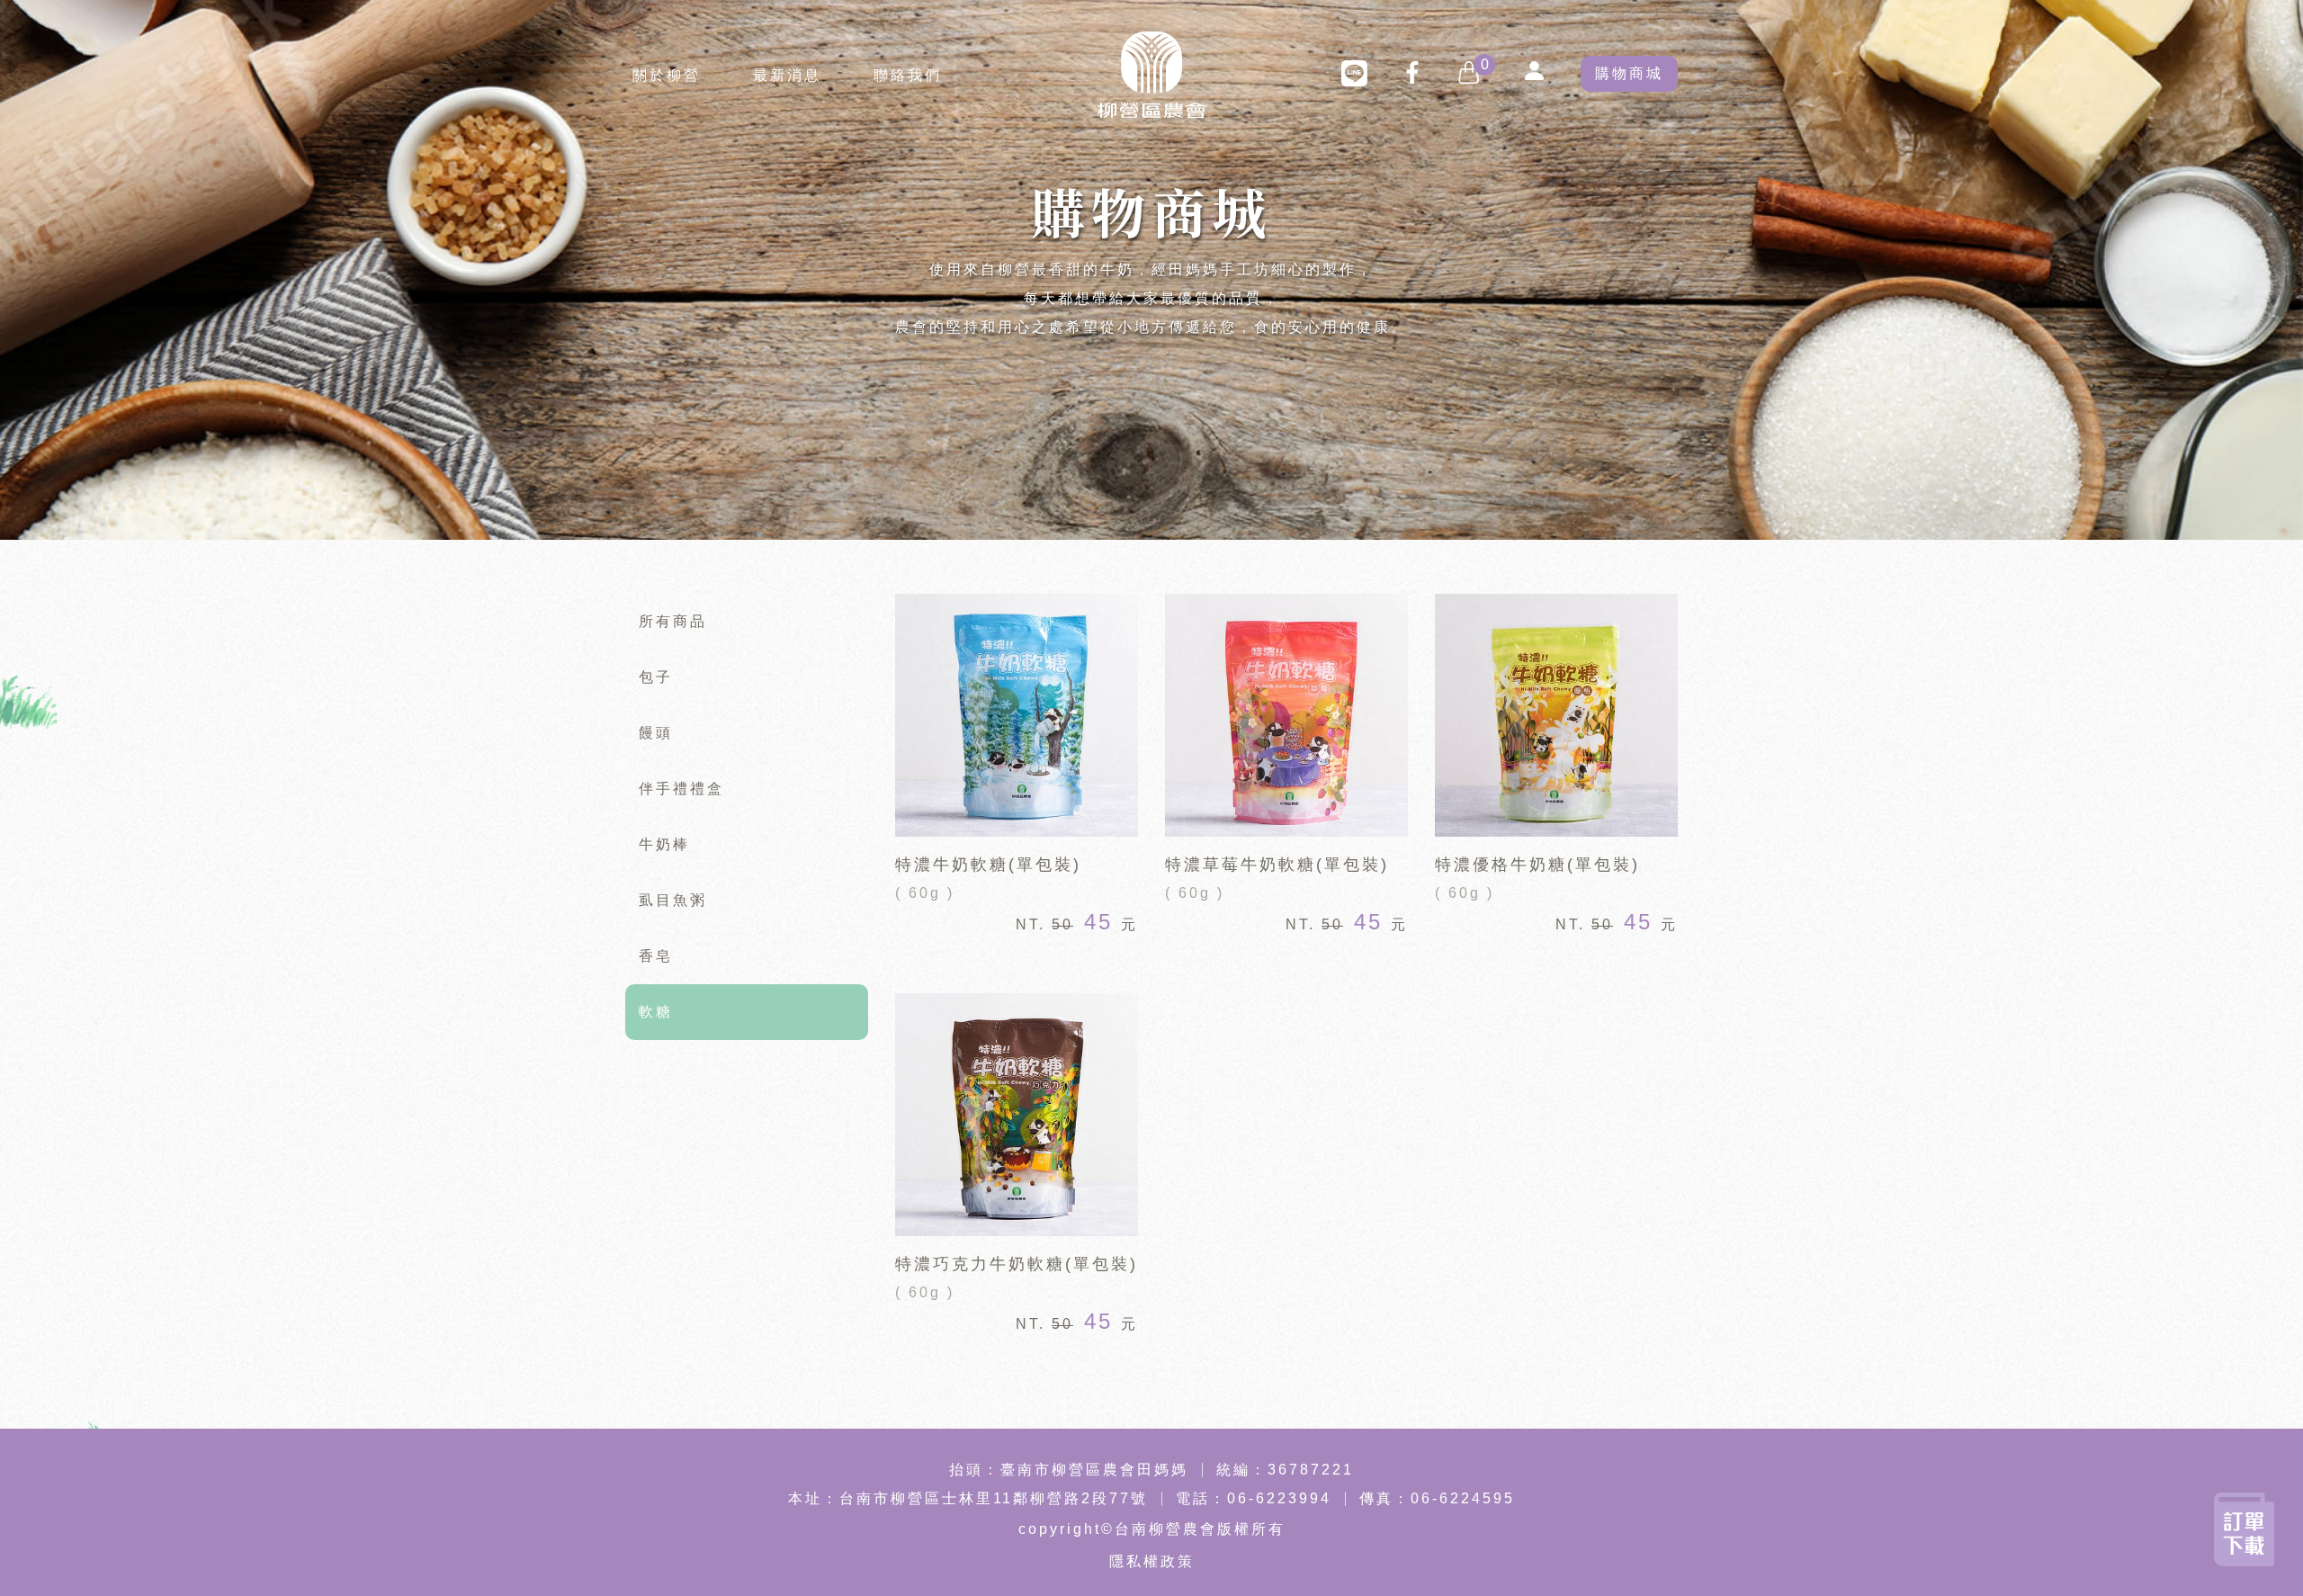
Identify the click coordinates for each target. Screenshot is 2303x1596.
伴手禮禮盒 (681, 789)
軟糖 (656, 1012)
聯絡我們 (908, 75)
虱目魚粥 (673, 900)
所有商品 (673, 621)
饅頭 (656, 733)
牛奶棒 (664, 844)
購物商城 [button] (1629, 73)
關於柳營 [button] (667, 75)
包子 (656, 677)
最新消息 (787, 75)
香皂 (656, 956)
